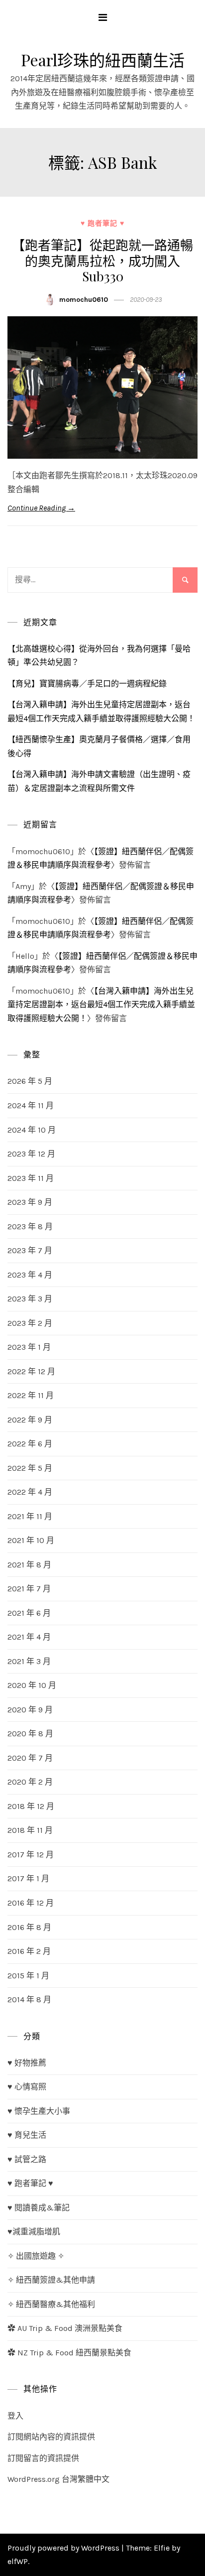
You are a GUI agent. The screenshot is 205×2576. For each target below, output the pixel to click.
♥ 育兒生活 (27, 2135)
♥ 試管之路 (27, 2159)
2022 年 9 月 (30, 1420)
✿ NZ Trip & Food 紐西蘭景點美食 (69, 2353)
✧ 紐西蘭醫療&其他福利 (51, 2304)
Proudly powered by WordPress (64, 2548)
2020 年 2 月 (30, 1782)
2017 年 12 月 (31, 1855)
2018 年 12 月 (31, 1806)
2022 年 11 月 (31, 1395)
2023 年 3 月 (30, 1299)
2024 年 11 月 (31, 1105)
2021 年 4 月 (29, 1637)
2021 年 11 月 (30, 1516)
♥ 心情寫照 (27, 2087)
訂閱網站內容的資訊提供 (51, 2437)
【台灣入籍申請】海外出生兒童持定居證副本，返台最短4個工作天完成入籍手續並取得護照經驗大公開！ (101, 1005)
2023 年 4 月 (30, 1275)
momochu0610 (84, 300)
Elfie (162, 2548)
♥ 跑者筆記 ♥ (102, 223)
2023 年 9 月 (30, 1202)
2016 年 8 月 (29, 1927)
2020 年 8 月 (30, 1734)
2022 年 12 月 (31, 1371)
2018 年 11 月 (30, 1830)
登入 (15, 2416)
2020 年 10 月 (32, 1685)
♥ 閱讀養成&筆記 (39, 2208)
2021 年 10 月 (31, 1540)
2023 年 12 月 (31, 1154)
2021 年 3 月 (29, 1661)
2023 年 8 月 (30, 1226)
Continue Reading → (41, 508)
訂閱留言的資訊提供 (43, 2458)
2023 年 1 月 (29, 1347)
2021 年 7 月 (29, 1589)
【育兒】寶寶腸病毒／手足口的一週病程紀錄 (87, 684)
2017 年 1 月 (28, 1878)
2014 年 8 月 (29, 1999)
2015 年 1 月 (28, 1976)
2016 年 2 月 (29, 1951)
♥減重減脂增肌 (34, 2232)
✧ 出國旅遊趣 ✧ (36, 2256)
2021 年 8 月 (29, 1565)
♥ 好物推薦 (27, 2063)
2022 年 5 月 (30, 1468)
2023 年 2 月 (30, 1323)
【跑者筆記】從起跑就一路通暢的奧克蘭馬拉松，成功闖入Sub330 (102, 260)
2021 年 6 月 (29, 1613)
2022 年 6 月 (30, 1444)
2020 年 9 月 (30, 1710)
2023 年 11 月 (31, 1178)
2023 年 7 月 (30, 1250)
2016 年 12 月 (31, 1903)
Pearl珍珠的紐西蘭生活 (103, 60)
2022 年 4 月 (30, 1492)
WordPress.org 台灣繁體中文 (58, 2479)
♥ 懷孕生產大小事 (39, 2111)
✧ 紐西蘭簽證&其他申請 (51, 2280)
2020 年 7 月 (30, 1758)
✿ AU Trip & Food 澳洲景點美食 (65, 2328)
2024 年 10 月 (32, 1130)
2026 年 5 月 (30, 1081)
